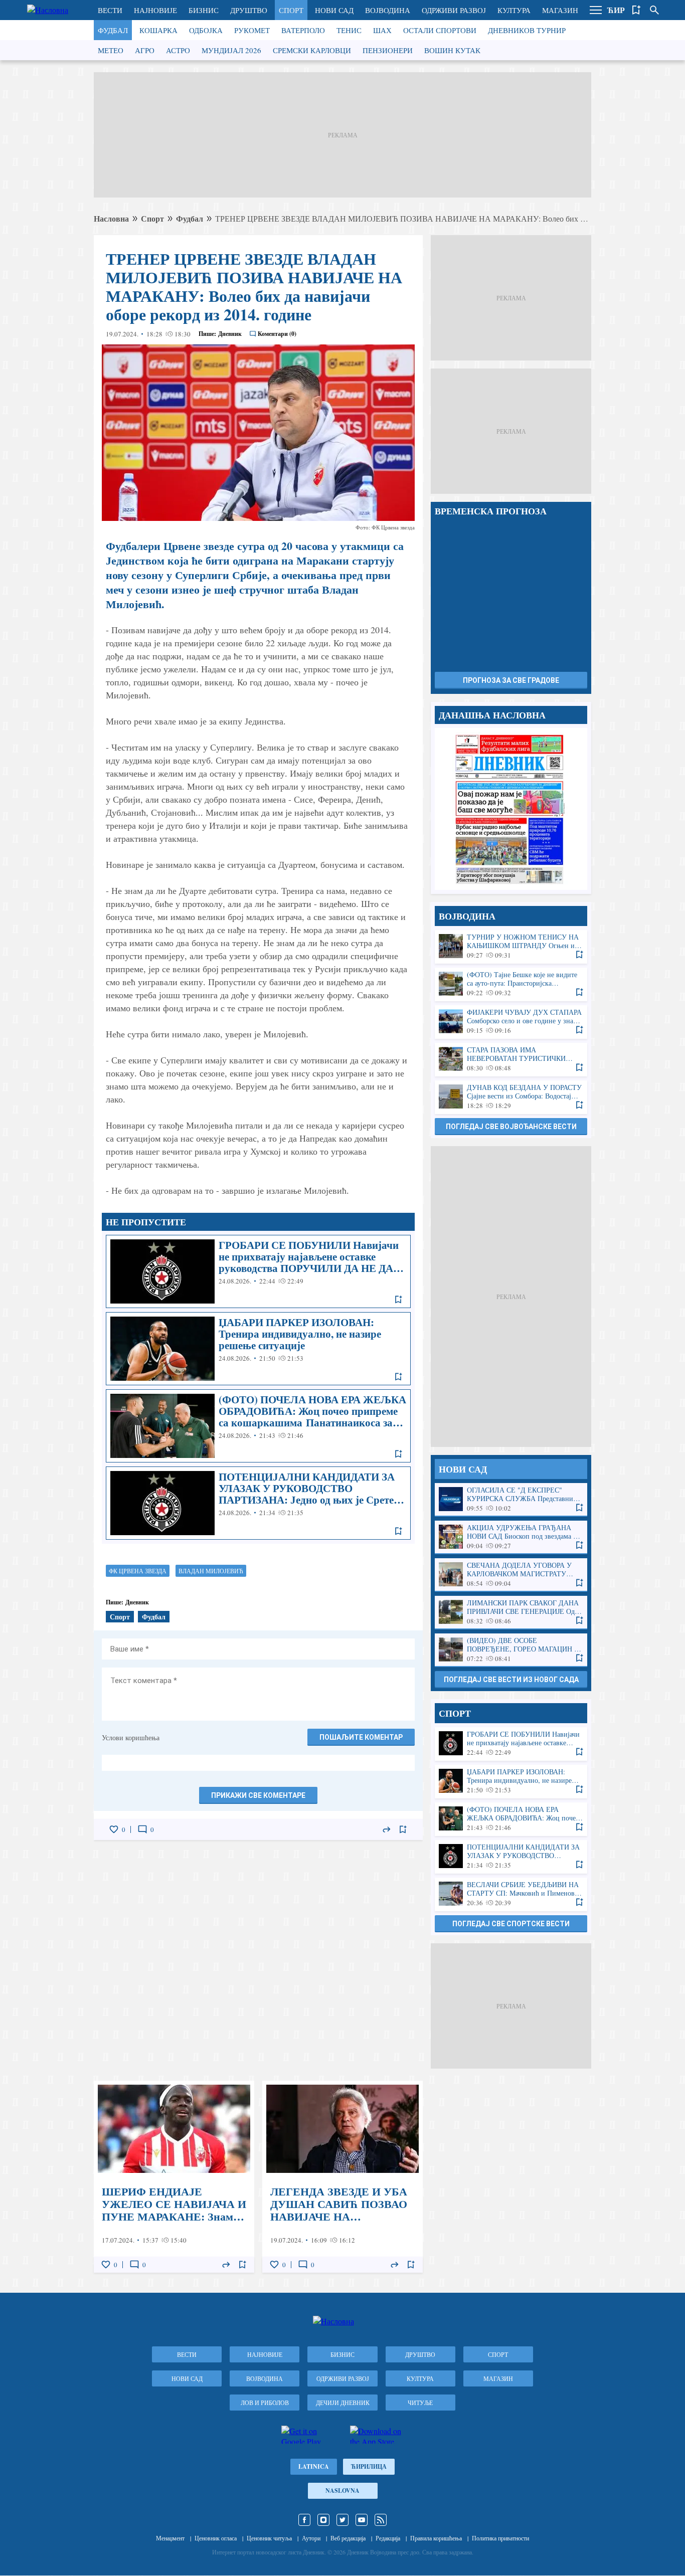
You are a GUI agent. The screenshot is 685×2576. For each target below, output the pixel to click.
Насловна (111, 218)
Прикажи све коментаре (258, 1795)
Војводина (388, 10)
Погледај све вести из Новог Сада (511, 1680)
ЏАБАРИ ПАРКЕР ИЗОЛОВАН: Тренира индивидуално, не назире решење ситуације (258, 1349)
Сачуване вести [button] (636, 10)
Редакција (388, 2538)
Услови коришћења (131, 1737)
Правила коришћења (436, 2538)
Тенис (349, 30)
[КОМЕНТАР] (142, 1829)
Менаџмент (170, 2538)
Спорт (291, 10)
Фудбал (113, 30)
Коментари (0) (277, 334)
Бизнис (204, 10)
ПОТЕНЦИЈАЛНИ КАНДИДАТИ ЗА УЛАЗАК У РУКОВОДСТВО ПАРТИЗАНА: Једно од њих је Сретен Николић (258, 1503)
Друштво (249, 10)
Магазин (560, 10)
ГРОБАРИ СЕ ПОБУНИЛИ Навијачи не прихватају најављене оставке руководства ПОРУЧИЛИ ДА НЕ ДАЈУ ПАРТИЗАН (258, 1271)
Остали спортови (440, 30)
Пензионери (388, 50)
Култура (514, 10)
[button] (596, 10)
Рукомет (252, 30)
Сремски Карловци (312, 50)
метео (111, 50)
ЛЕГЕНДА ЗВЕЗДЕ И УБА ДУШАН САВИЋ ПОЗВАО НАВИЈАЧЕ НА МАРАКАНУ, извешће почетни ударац (342, 2177)
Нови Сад (334, 10)
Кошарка (158, 30)
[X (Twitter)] (342, 2520)
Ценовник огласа (216, 2538)
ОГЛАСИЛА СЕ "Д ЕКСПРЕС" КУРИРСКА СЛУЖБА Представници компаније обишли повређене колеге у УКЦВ (511, 1499)
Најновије (155, 10)
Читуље (420, 2403)
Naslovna (342, 2491)
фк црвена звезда (138, 1571)
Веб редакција (348, 2538)
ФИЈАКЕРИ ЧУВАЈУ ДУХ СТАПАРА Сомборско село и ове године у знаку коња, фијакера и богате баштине (511, 1022)
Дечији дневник (343, 2403)
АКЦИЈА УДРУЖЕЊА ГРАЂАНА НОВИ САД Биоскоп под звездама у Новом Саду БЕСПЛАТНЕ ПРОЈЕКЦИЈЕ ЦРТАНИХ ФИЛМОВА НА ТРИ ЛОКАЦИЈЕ (511, 1537)
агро (145, 50)
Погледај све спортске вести (511, 1924)
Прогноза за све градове (511, 680)
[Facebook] (304, 2520)
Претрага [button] (654, 10)
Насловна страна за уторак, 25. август (511, 809)
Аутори (311, 2538)
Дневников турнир (527, 30)
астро (178, 50)
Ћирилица (369, 2466)
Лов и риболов (265, 2403)
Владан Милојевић (211, 1571)
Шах (382, 30)
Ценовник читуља (269, 2538)
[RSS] (381, 2520)
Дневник (230, 334)
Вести (110, 10)
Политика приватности (500, 2538)
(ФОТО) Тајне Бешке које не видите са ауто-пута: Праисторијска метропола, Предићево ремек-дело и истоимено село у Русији (511, 984)
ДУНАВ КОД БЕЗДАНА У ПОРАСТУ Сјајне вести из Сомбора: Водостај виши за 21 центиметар (511, 1097)
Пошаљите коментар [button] (361, 1737)
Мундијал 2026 (231, 50)
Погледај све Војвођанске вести (511, 1127)
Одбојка (206, 30)
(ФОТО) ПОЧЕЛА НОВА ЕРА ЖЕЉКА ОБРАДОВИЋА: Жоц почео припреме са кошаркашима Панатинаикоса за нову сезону (258, 1426)
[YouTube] (362, 2520)
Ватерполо (303, 30)
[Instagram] (323, 2520)
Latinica (314, 2466)
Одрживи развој (454, 10)
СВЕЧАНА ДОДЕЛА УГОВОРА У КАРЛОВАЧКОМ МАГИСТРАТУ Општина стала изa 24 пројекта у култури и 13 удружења (511, 1575)
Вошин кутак (452, 50)
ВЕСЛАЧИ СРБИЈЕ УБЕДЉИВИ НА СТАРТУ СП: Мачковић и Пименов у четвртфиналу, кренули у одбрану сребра (511, 1894)
